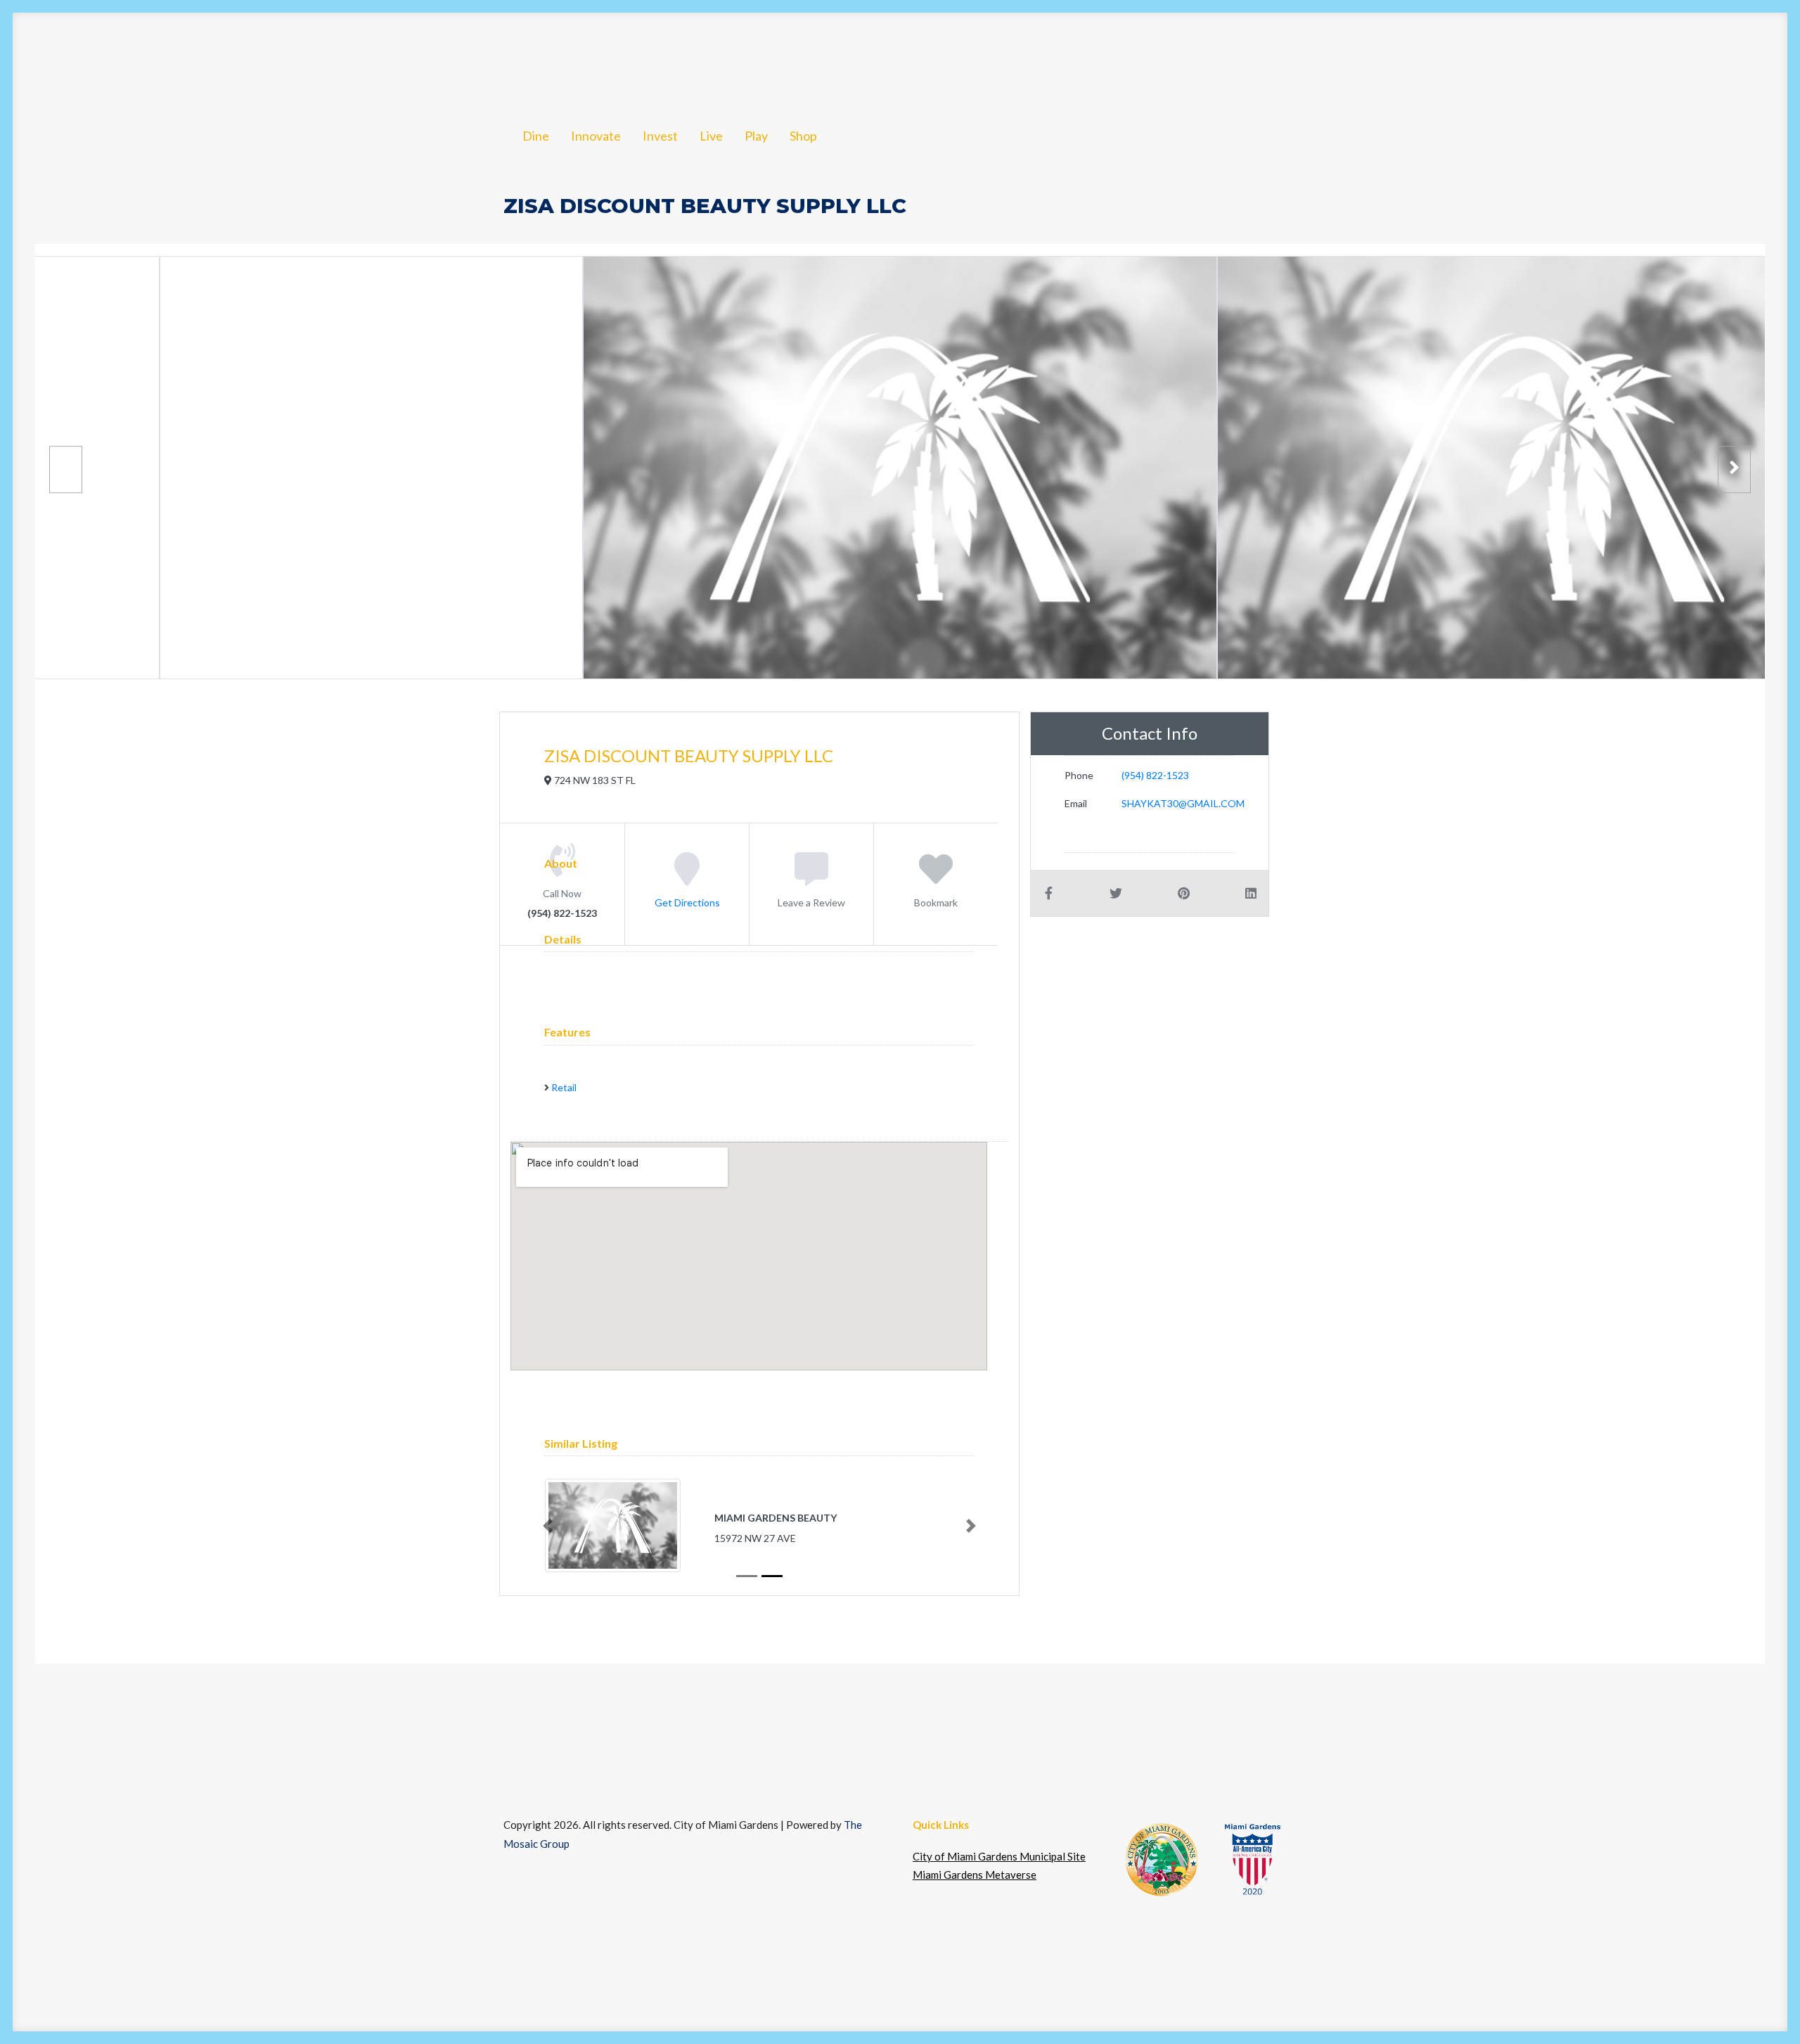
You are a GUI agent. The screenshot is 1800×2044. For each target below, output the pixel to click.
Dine (154, 58)
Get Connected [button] (1521, 58)
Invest (301, 58)
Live (375, 58)
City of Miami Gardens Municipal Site (999, 1856)
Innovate (224, 58)
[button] (1723, 58)
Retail (564, 1087)
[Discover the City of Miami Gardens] (82, 58)
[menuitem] (154, 58)
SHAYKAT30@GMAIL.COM (1183, 803)
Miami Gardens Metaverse (975, 1875)
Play (428, 58)
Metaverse (1647, 58)
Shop (485, 58)
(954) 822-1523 (1155, 775)
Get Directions (687, 902)
